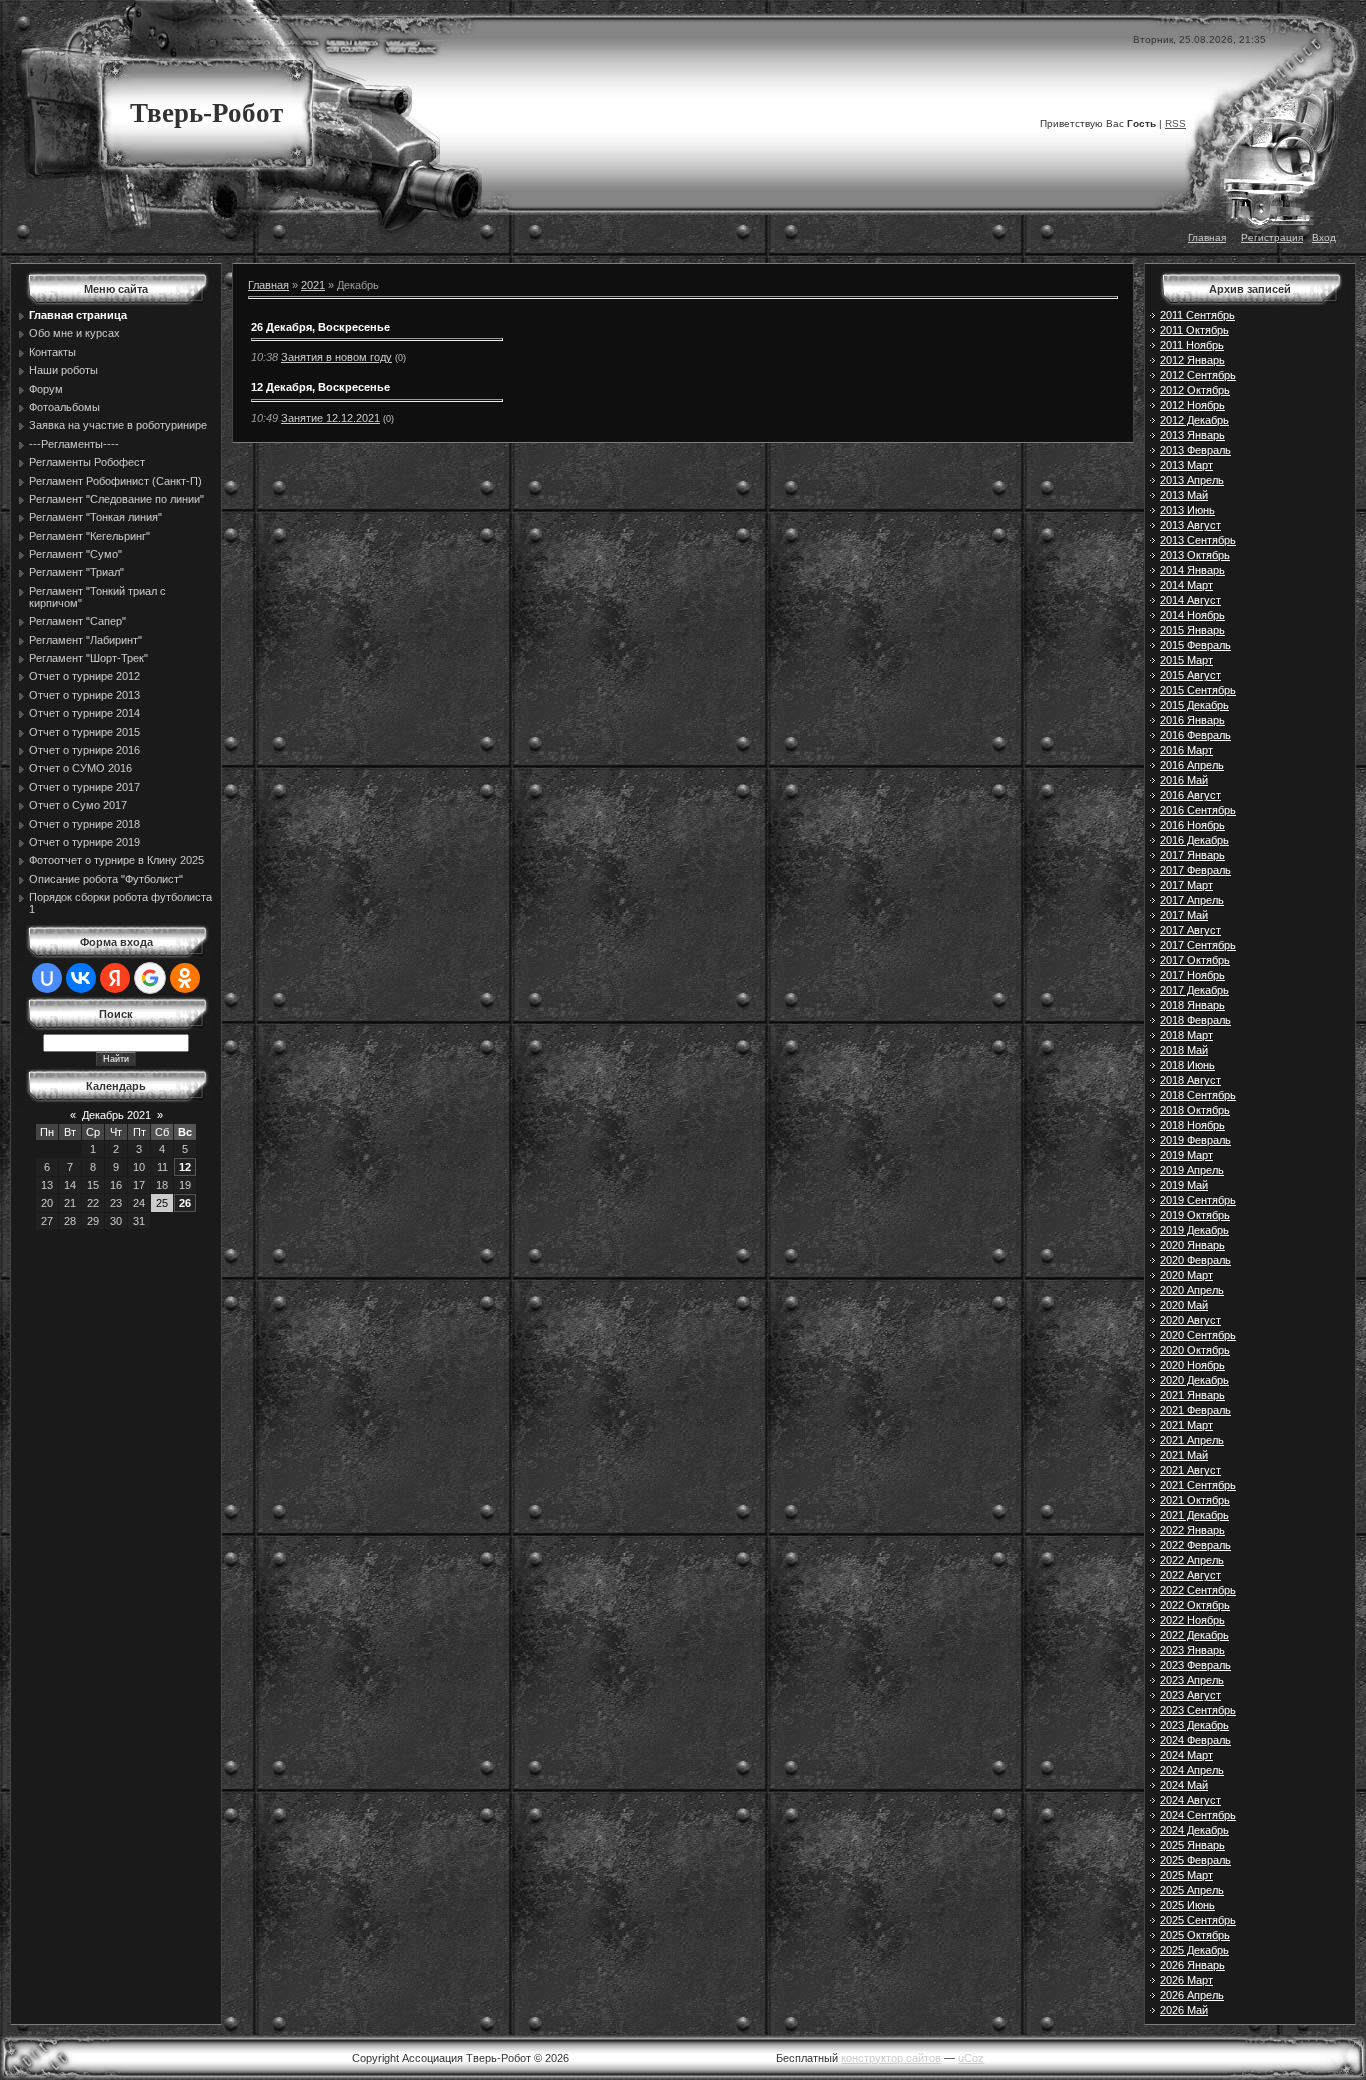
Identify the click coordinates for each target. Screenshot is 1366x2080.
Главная (1207, 237)
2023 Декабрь (1194, 1725)
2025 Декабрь (1194, 1950)
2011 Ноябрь (1192, 345)
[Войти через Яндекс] (115, 978)
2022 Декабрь (1194, 1635)
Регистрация (1272, 237)
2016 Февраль (1195, 735)
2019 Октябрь (1195, 1215)
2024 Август (1190, 1800)
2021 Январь (1192, 1395)
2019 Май (1184, 1185)
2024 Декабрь (1194, 1830)
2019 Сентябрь (1198, 1200)
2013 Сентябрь (1198, 540)
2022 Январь (1192, 1530)
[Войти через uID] (47, 978)
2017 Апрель (1192, 900)
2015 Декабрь (1194, 705)
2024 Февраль (1195, 1740)
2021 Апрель (1192, 1440)
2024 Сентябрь (1198, 1815)
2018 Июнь (1187, 1065)
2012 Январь (1192, 360)
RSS (1175, 123)
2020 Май (1184, 1305)
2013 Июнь (1187, 510)
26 (185, 1203)
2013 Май (1184, 495)
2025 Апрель (1192, 1890)
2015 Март (1186, 660)
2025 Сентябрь (1198, 1920)
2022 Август (1190, 1575)
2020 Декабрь (1194, 1380)
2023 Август (1190, 1695)
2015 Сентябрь (1198, 690)
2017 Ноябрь (1192, 975)
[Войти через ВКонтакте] (81, 978)
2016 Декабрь (1194, 840)
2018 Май (1184, 1050)
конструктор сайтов (891, 2058)
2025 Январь (1192, 1845)
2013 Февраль (1195, 450)
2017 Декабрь (1194, 990)
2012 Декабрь (1194, 420)
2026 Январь (1192, 1965)
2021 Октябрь (1195, 1500)
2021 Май (1184, 1455)
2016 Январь (1192, 720)
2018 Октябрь (1195, 1110)
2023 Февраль (1195, 1665)
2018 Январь (1192, 1005)
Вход (1324, 237)
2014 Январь (1192, 570)
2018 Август (1190, 1080)
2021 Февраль (1195, 1410)
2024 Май (1184, 1785)
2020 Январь (1192, 1245)
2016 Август (1190, 795)
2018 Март (1186, 1035)
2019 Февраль (1195, 1140)
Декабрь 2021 (116, 1115)
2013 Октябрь (1195, 555)
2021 (313, 285)
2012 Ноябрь (1192, 405)
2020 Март (1186, 1275)
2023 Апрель (1192, 1680)
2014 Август (1190, 600)
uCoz (971, 2058)
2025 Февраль (1195, 1860)
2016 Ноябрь (1192, 825)
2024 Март (1186, 1755)
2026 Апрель (1192, 1995)
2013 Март (1186, 465)
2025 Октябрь (1195, 1935)
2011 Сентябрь (1197, 315)
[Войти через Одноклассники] (185, 978)
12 (185, 1167)
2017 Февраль (1195, 870)
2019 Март (1186, 1155)
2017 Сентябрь (1198, 945)
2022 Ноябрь (1192, 1620)
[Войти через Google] (150, 978)
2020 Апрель (1192, 1290)
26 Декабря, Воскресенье (320, 327)
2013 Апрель (1192, 480)
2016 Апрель (1192, 765)
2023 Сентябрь (1198, 1710)
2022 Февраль (1195, 1545)
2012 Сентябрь (1198, 375)
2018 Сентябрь (1198, 1095)
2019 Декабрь (1194, 1230)
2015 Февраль (1195, 645)
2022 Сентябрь (1198, 1590)
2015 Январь (1192, 630)
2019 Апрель (1192, 1170)
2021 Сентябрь (1198, 1485)
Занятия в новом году (336, 357)
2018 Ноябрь (1192, 1125)
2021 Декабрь (1194, 1515)
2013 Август (1190, 525)
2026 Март (1186, 1980)
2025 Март (1186, 1875)
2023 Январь (1192, 1650)
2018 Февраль (1195, 1020)
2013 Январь (1192, 435)
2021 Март (1186, 1425)
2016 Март (1186, 750)
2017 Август (1190, 930)
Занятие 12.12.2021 (330, 418)
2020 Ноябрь (1192, 1365)
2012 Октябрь (1195, 390)
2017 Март (1186, 885)
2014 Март (1186, 585)
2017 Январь (1192, 855)
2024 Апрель (1192, 1770)
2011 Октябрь (1194, 330)
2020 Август (1190, 1320)
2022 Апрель (1192, 1560)
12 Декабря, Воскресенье (320, 387)
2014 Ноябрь (1192, 615)
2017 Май (1184, 915)
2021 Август (1190, 1470)
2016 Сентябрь (1198, 810)
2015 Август (1190, 675)
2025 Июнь (1187, 1905)
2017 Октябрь (1195, 960)
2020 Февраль (1195, 1260)
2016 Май (1184, 780)
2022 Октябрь (1195, 1605)
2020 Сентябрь (1198, 1335)
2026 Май (1184, 2010)
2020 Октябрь (1195, 1350)
